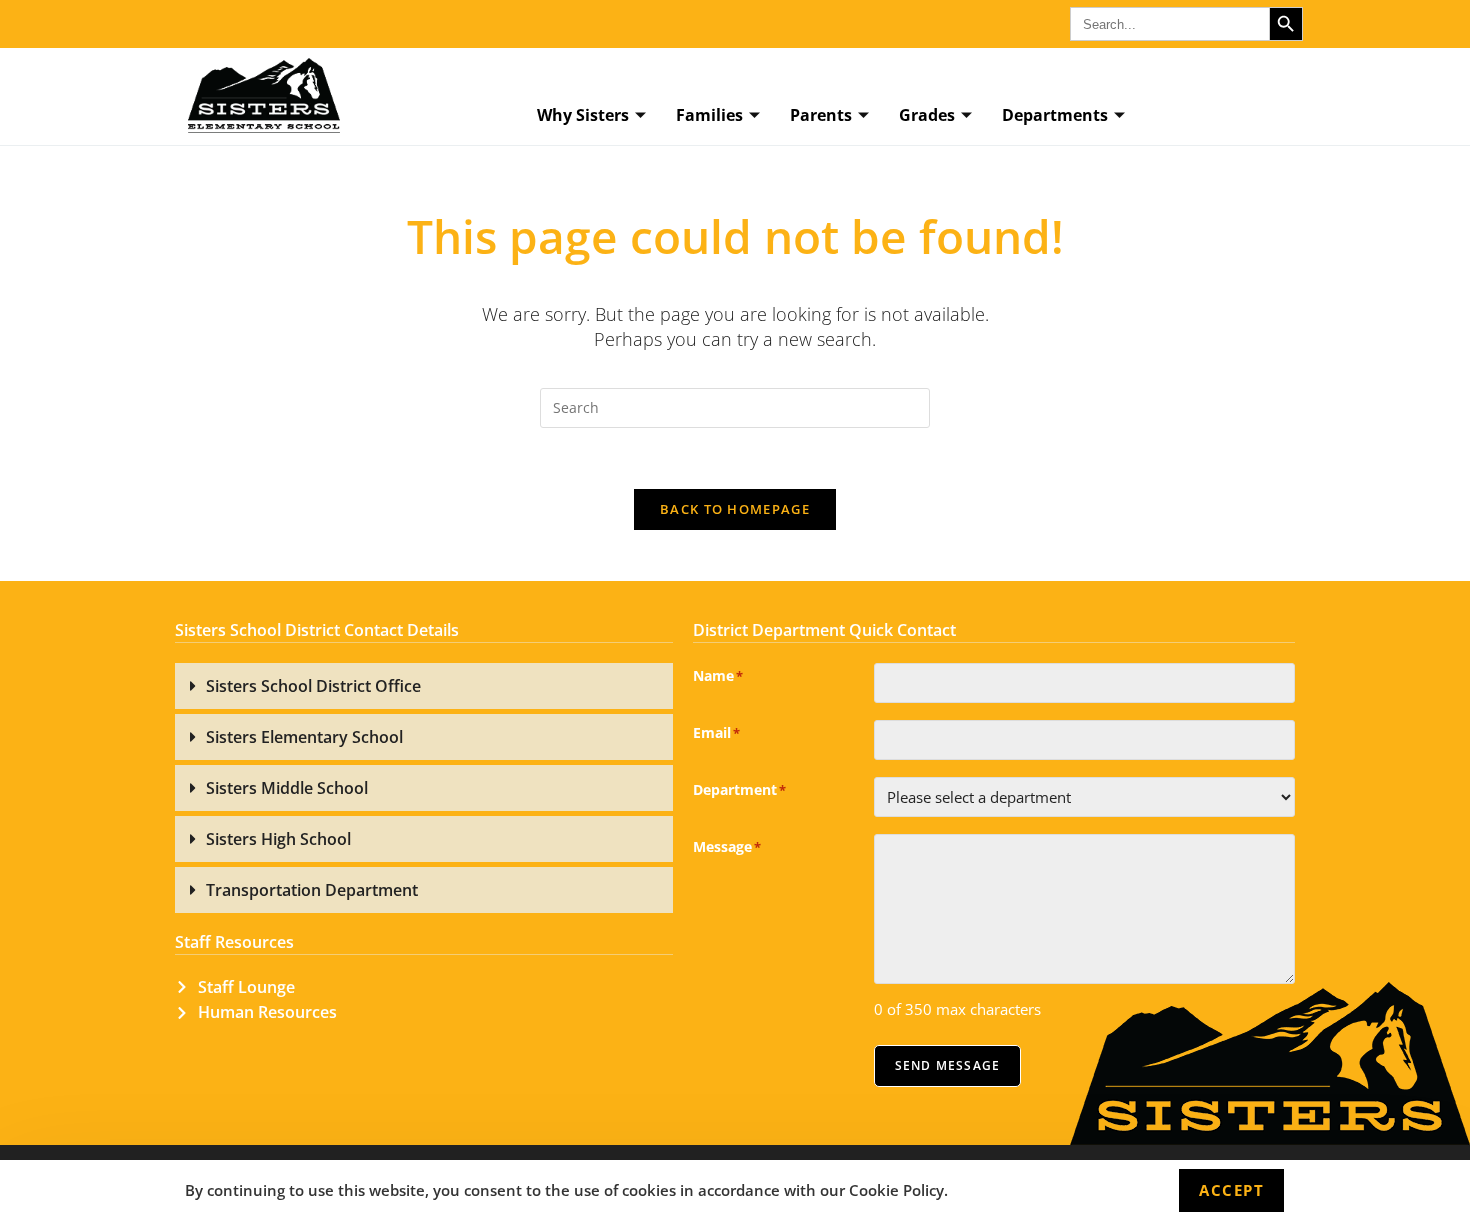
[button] (424, 686)
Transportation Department (312, 890)
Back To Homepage (735, 509)
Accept (1231, 1190)
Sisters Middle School (287, 788)
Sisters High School (278, 839)
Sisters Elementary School (304, 737)
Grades (927, 115)
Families (709, 115)
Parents (821, 115)
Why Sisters (583, 115)
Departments (1055, 115)
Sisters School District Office (313, 686)
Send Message (947, 1065)
